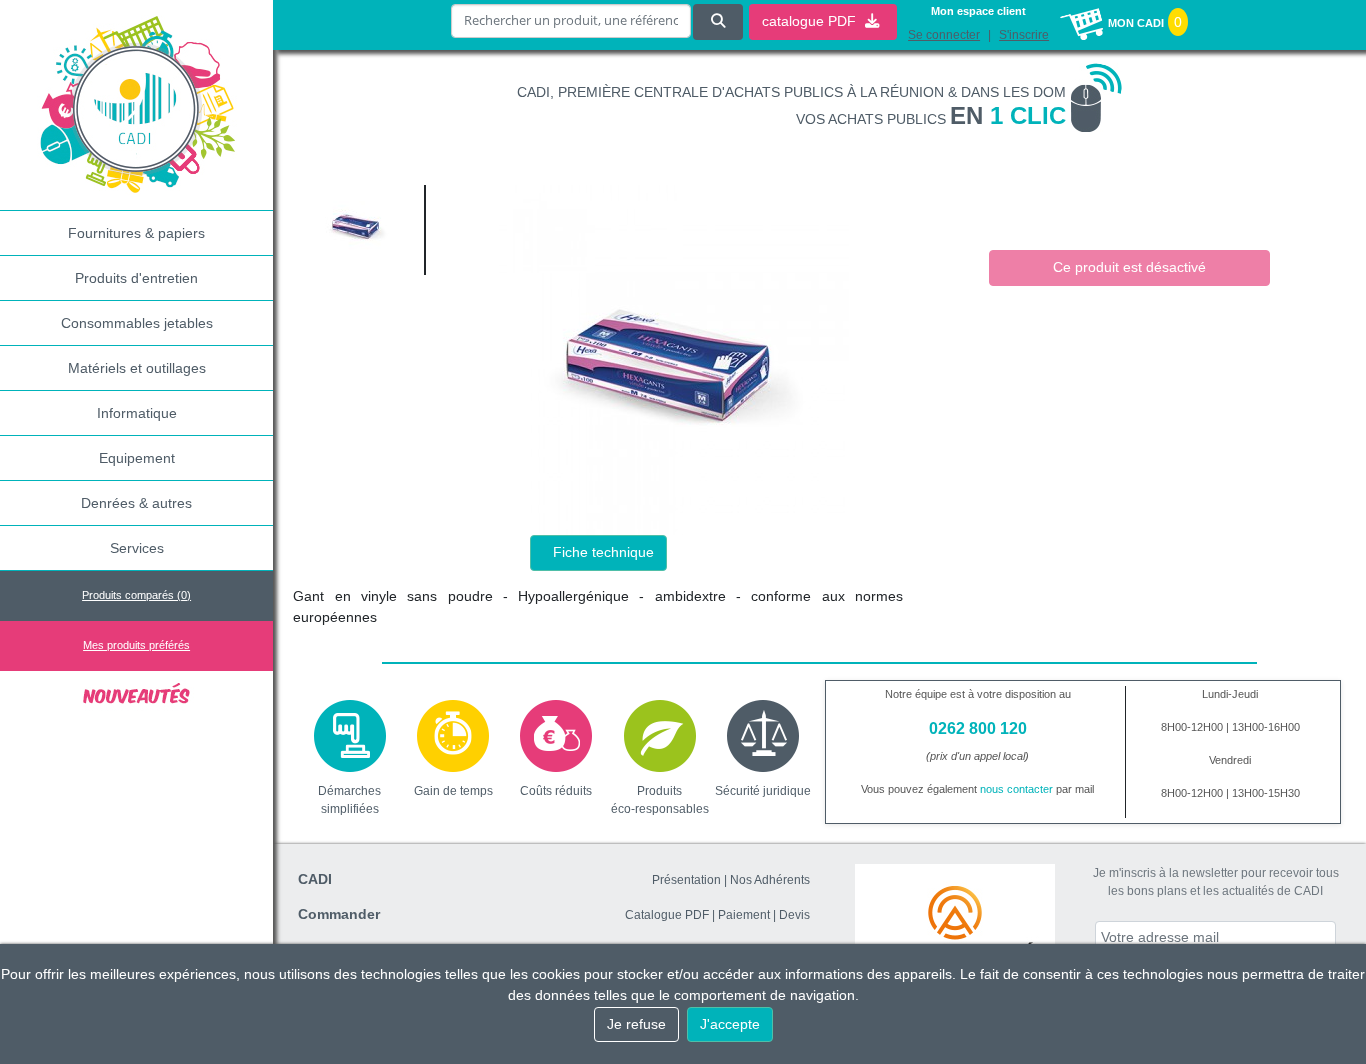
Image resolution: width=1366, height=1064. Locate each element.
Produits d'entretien (136, 278)
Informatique (137, 413)
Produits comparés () (136, 595)
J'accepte (730, 1024)
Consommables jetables (137, 323)
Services (137, 548)
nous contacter (1016, 789)
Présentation (686, 880)
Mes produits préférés (136, 645)
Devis (794, 915)
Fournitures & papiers (136, 233)
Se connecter (944, 35)
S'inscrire (1024, 35)
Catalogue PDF (667, 915)
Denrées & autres (136, 503)
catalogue (811, 21)
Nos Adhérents (770, 880)
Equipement (137, 458)
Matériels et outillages (137, 368)
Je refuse (636, 1024)
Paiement (744, 915)
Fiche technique (603, 552)
